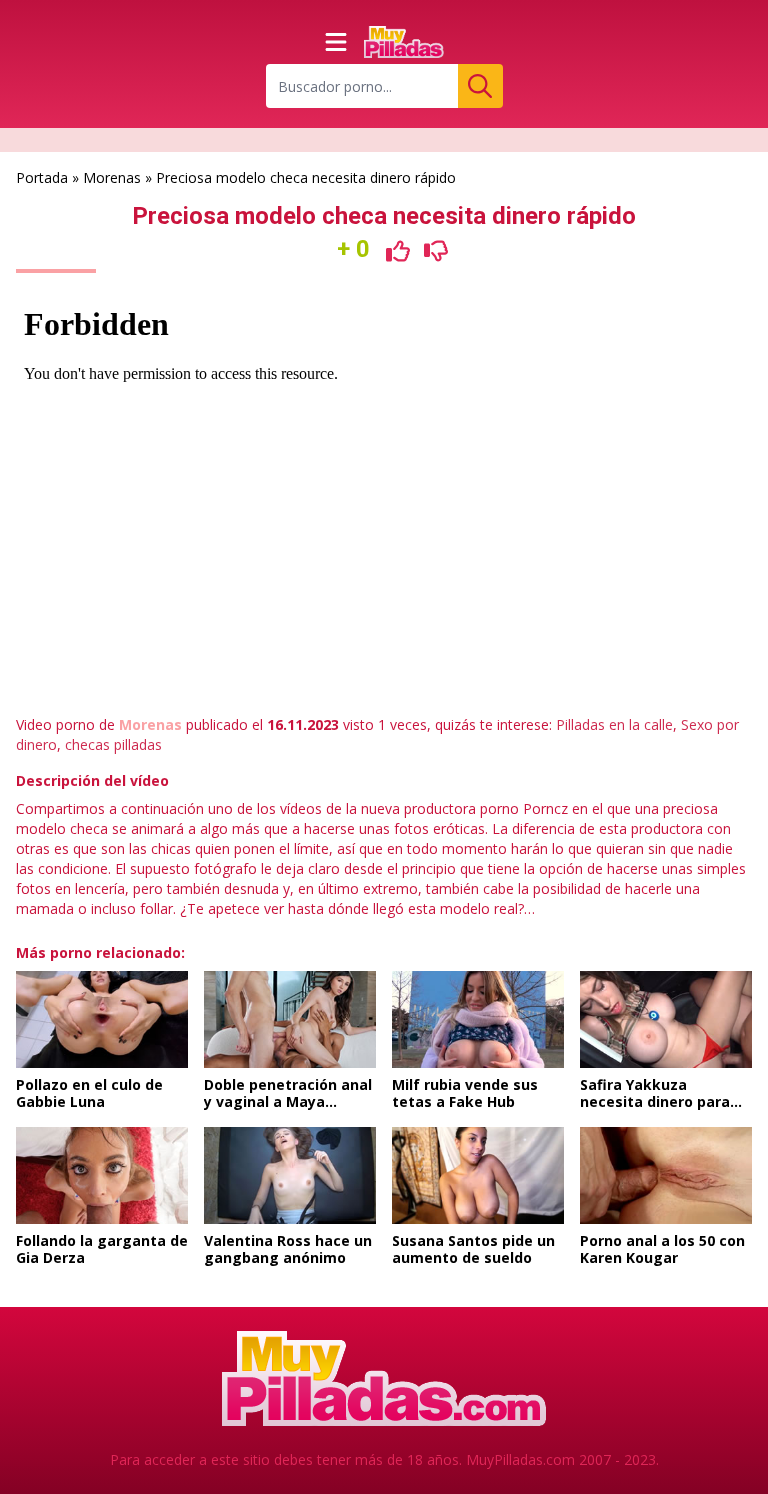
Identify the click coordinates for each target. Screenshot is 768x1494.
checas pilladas (113, 744)
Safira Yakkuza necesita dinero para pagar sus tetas (655, 1102)
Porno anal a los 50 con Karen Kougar (662, 1249)
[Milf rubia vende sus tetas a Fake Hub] (478, 1019)
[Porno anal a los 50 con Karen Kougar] (666, 1175)
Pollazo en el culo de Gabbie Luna (89, 1093)
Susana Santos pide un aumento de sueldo (473, 1249)
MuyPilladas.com (520, 1459)
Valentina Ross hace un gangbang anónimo (288, 1249)
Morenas (112, 177)
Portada (42, 177)
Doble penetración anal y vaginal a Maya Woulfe (288, 1102)
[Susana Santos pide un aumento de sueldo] (478, 1175)
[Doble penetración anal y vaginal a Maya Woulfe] (290, 1019)
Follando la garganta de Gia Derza (102, 1249)
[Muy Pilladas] (404, 42)
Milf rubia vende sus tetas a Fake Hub (465, 1093)
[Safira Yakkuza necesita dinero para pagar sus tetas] (666, 1019)
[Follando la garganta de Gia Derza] (102, 1175)
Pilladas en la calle (614, 724)
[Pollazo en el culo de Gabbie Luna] (102, 1019)
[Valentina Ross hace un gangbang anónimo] (290, 1175)
